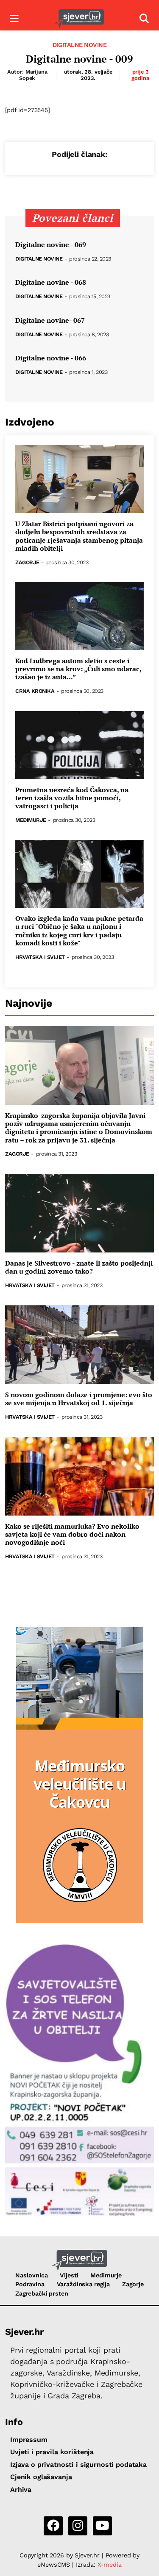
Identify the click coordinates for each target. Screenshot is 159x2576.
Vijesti (69, 2275)
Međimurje (31, 820)
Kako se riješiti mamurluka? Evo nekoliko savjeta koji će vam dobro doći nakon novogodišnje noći (72, 1535)
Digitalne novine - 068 (51, 282)
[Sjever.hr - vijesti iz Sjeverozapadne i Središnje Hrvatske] (79, 19)
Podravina (30, 2284)
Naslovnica (32, 2275)
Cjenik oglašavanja (41, 2477)
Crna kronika (35, 691)
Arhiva (21, 2489)
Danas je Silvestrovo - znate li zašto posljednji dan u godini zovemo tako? (79, 1267)
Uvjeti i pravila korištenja (52, 2452)
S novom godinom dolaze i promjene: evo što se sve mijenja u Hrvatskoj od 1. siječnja (79, 1399)
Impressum (29, 2440)
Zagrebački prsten (42, 2293)
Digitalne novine (79, 45)
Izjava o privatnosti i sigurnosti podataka (78, 2465)
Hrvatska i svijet (40, 957)
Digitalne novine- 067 (50, 320)
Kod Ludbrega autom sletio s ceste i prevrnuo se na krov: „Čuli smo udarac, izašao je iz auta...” (78, 669)
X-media (110, 2565)
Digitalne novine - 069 (51, 245)
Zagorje (27, 563)
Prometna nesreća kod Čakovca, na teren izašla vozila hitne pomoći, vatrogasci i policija (72, 798)
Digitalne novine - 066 (51, 358)
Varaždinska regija (83, 2284)
